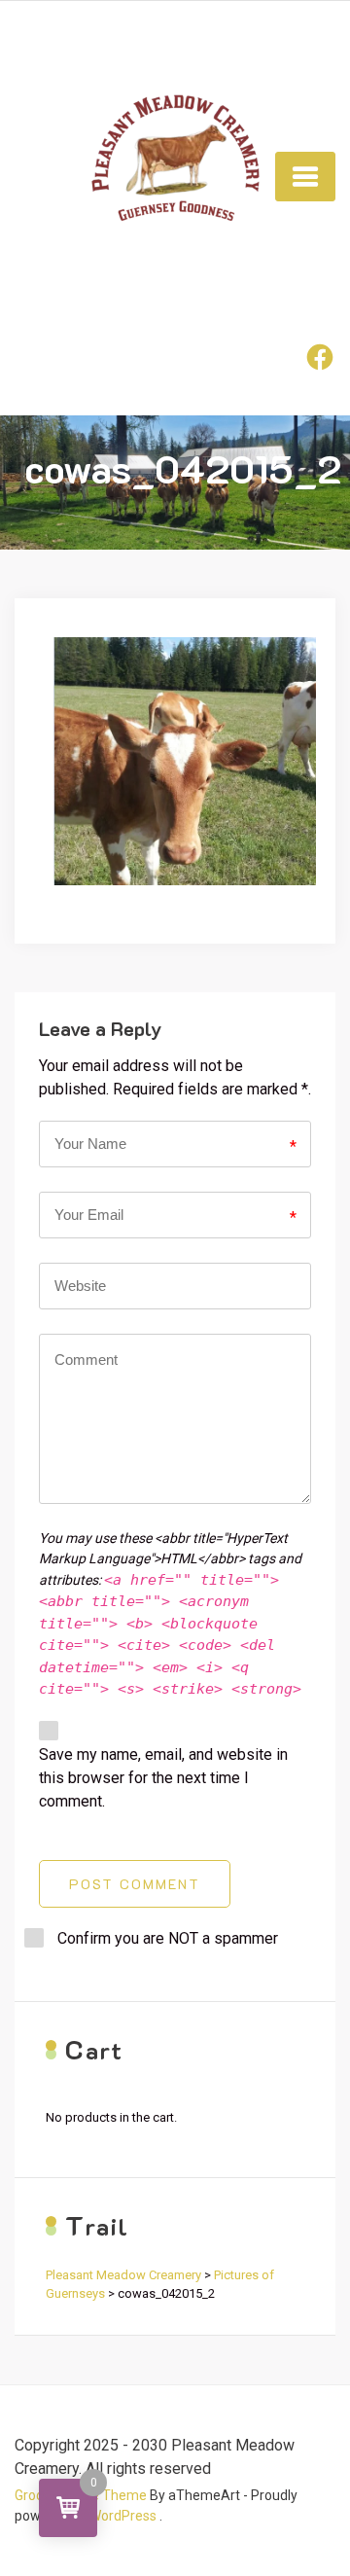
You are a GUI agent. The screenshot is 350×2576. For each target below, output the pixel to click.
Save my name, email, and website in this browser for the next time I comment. (163, 1778)
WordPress (123, 2516)
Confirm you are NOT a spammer (166, 1938)
